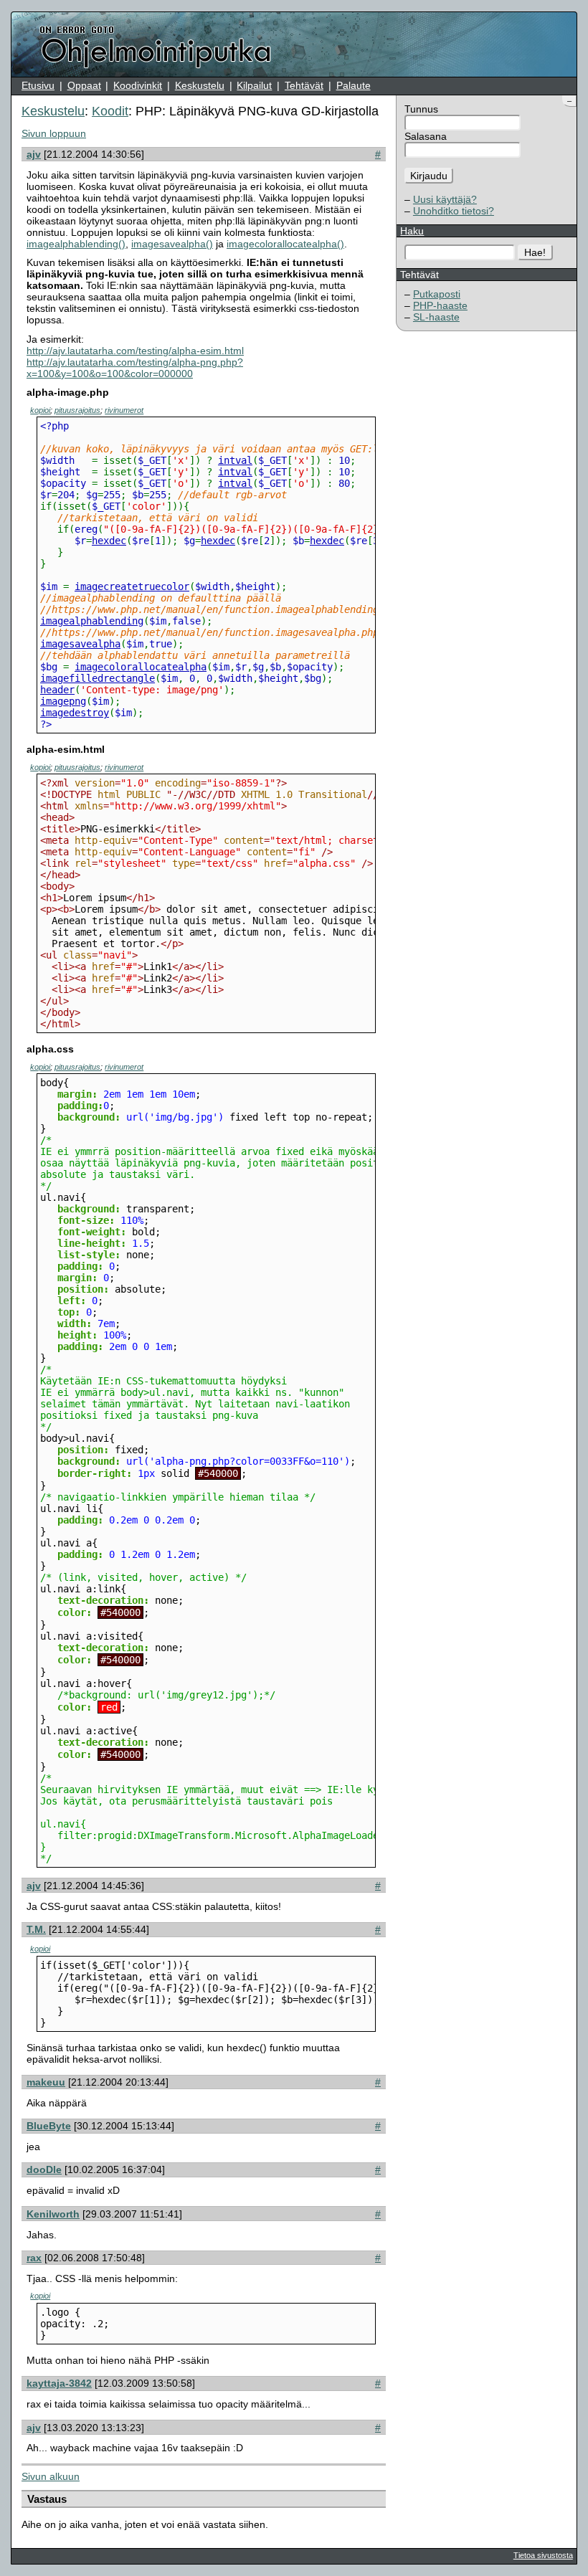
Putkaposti (437, 294)
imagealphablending (92, 621)
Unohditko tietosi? (454, 211)
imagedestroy (75, 713)
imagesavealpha (80, 644)
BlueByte (49, 2126)
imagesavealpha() (172, 244)
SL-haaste (436, 317)
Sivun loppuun (54, 133)
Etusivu (38, 85)
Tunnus (421, 109)
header (57, 690)
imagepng (63, 701)
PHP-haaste (440, 305)
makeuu (46, 2082)
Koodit (110, 111)
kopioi (40, 410)
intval (235, 460)
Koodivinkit (138, 85)
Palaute (354, 85)
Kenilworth (53, 2214)
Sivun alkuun (51, 2476)
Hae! (535, 252)
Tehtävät (304, 85)
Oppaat (84, 85)
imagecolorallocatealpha (141, 667)
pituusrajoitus (77, 410)
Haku (412, 231)
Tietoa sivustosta (543, 2555)
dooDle (44, 2169)
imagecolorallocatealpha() (285, 244)
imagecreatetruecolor (132, 586)
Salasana (426, 136)
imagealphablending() (76, 244)
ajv (34, 154)
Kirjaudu (429, 176)
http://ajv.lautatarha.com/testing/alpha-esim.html (135, 351)
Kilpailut (254, 85)
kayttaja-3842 (59, 2383)
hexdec (109, 541)
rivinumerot (124, 410)
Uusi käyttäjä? (445, 199)
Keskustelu (200, 85)
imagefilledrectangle (98, 678)
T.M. (36, 1929)
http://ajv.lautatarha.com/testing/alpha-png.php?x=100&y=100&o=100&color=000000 (135, 368)
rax (34, 2258)
